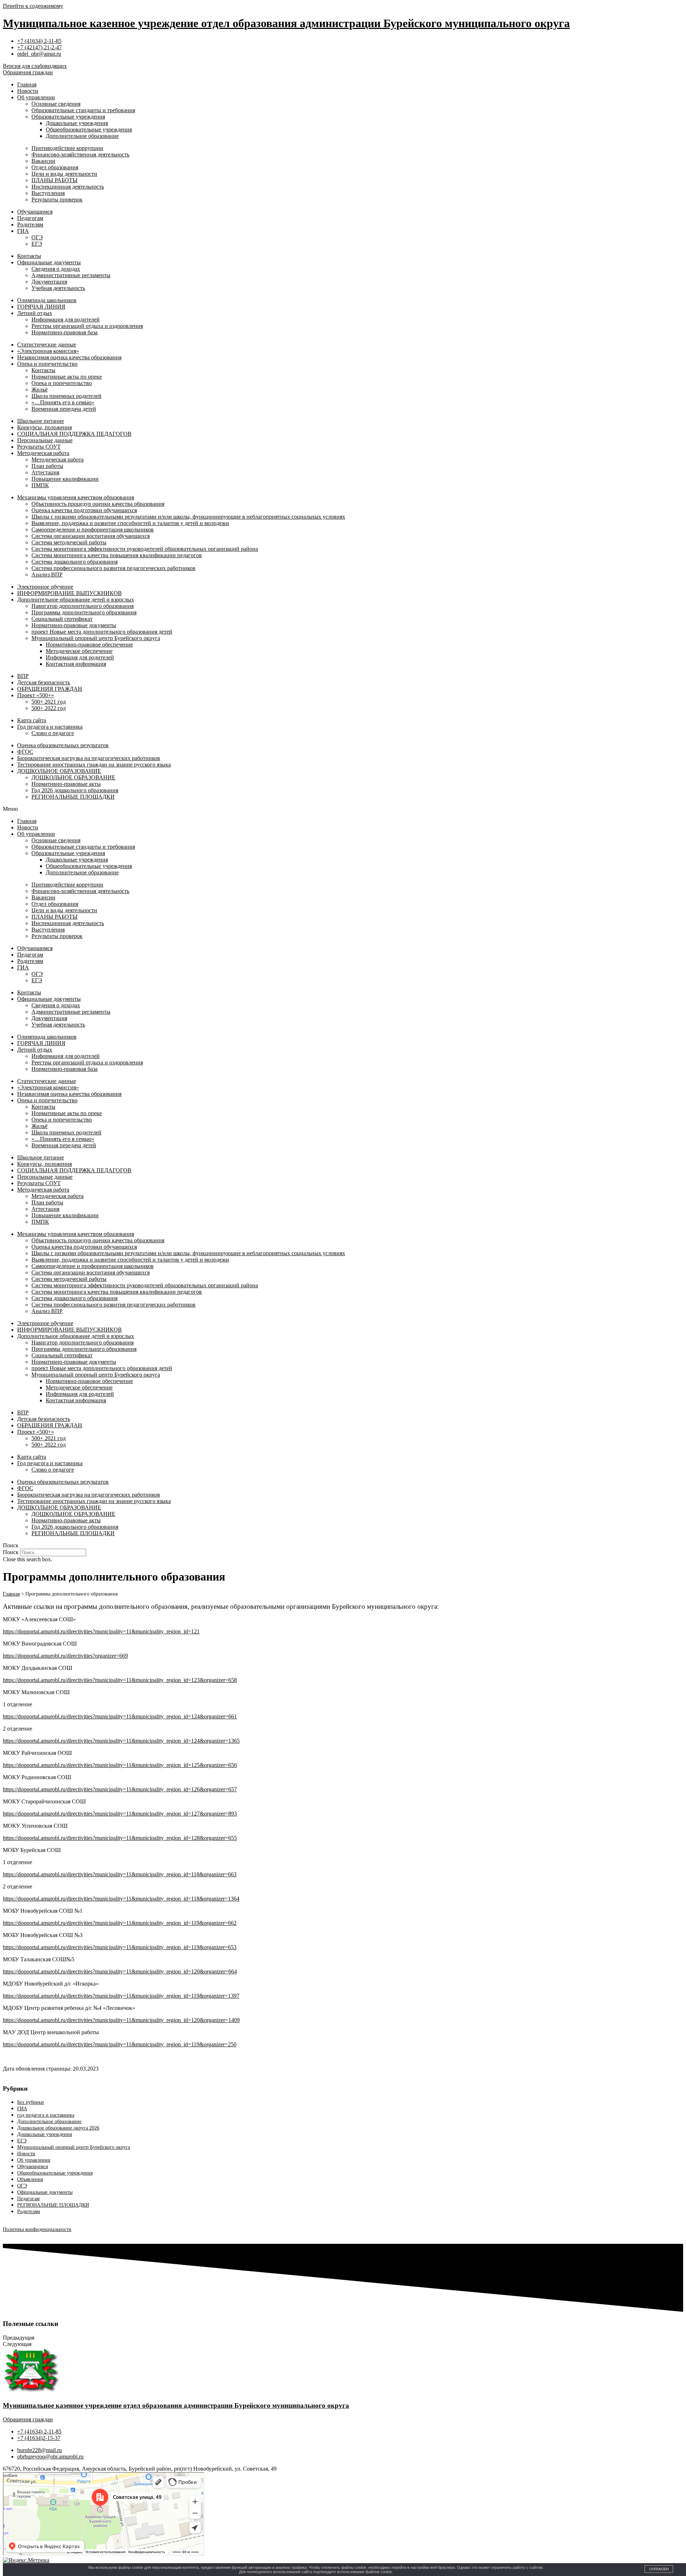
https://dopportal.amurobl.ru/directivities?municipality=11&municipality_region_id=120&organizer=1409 (121, 2020)
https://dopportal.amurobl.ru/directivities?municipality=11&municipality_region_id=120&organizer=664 (120, 1971)
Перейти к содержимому (33, 6)
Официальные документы (49, 262)
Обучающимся (35, 212)
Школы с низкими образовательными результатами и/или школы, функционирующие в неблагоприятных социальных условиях (188, 517)
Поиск (11, 1552)
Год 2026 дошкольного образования (75, 790)
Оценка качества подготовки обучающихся (84, 510)
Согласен (659, 2569)
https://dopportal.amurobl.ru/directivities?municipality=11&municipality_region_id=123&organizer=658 (120, 1680)
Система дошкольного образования (74, 562)
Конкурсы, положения (44, 427)
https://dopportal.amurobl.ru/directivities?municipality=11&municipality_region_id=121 (101, 1631)
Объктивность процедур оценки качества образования (98, 504)
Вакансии (43, 161)
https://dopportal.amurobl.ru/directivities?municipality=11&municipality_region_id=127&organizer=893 (120, 1814)
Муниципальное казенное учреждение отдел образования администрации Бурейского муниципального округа (286, 23)
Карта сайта (32, 720)
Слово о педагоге (53, 733)
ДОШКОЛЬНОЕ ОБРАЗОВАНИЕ (59, 771)
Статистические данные (47, 345)
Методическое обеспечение (79, 651)
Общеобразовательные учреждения (89, 129)
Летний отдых (35, 313)
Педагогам (30, 218)
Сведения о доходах (56, 269)
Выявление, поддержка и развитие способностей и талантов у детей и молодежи (130, 523)
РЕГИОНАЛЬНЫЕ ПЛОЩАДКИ (73, 797)
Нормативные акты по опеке (67, 377)
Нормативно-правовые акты (66, 784)
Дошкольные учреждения (77, 123)
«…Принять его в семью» (63, 402)
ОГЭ (37, 237)
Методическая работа (43, 453)
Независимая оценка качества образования (69, 357)
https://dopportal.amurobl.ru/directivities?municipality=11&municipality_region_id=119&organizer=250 (120, 2044)
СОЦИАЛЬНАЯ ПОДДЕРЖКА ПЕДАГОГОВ (74, 434)
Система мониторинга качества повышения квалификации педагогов (117, 555)
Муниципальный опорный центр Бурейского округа (96, 638)
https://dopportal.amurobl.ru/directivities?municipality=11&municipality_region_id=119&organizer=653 (120, 1947)
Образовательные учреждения (68, 117)
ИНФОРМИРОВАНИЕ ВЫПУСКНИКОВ (69, 593)
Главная (27, 84)
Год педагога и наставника (50, 727)
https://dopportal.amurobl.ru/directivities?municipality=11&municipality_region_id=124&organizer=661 (120, 1716)
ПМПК (40, 485)
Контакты (29, 256)
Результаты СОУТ (39, 447)
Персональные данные (45, 440)
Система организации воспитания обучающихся (91, 536)
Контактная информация (76, 664)
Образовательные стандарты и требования (83, 110)
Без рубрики (31, 2102)
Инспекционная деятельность (68, 187)
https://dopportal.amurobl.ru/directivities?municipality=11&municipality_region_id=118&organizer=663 (120, 1874)
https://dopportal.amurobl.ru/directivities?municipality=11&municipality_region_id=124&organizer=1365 (121, 1741)
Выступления (48, 193)
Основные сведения (56, 104)
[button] (343, 809)
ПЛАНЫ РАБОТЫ (54, 180)
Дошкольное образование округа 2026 (58, 2128)
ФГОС (25, 752)
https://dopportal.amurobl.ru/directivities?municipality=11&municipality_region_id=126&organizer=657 (120, 1789)
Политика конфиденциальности (37, 2229)
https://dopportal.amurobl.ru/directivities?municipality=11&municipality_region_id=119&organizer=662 (120, 1923)
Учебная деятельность (58, 288)
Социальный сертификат (62, 619)
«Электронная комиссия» (48, 351)
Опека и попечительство (47, 364)
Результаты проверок (57, 199)
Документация (49, 282)
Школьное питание (41, 421)
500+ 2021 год (49, 702)
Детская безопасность (44, 682)
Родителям (30, 224)
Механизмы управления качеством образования (76, 497)
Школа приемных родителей (66, 396)
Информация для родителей (66, 319)
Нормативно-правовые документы (74, 625)
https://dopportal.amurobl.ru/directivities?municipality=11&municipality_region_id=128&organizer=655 (120, 1838)
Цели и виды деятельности (64, 174)
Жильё (39, 390)
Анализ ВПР (47, 575)
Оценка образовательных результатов (63, 745)
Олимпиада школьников (47, 300)
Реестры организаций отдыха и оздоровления (87, 326)
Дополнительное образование (82, 136)
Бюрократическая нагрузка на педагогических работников (89, 758)
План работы (47, 466)
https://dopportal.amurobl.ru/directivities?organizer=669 (65, 1656)
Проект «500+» (36, 695)
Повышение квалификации (65, 479)
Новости (28, 91)
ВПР (23, 676)
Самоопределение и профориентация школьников (93, 530)
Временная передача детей (64, 409)
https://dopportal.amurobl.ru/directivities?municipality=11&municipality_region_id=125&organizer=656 (120, 1765)
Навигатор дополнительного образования (83, 606)
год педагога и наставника (46, 2115)
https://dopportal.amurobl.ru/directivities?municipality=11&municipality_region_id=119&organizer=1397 (121, 1996)
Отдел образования (55, 167)
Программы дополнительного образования (84, 612)
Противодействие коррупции (67, 148)
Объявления (30, 2179)
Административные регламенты (71, 275)
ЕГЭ (37, 244)
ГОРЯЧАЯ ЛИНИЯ (41, 307)
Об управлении (36, 97)
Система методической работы (69, 542)
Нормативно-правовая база (64, 332)
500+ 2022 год (49, 708)
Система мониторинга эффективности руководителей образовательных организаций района (145, 549)
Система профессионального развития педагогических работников (113, 568)
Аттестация (45, 472)
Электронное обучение (45, 587)
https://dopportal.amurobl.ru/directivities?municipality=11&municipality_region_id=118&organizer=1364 (121, 1899)
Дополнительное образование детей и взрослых (76, 600)
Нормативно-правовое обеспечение (89, 645)
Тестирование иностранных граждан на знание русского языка (94, 765)
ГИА (23, 231)
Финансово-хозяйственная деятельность (80, 154)
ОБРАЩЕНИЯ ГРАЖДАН (50, 689)
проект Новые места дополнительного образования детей (102, 632)
